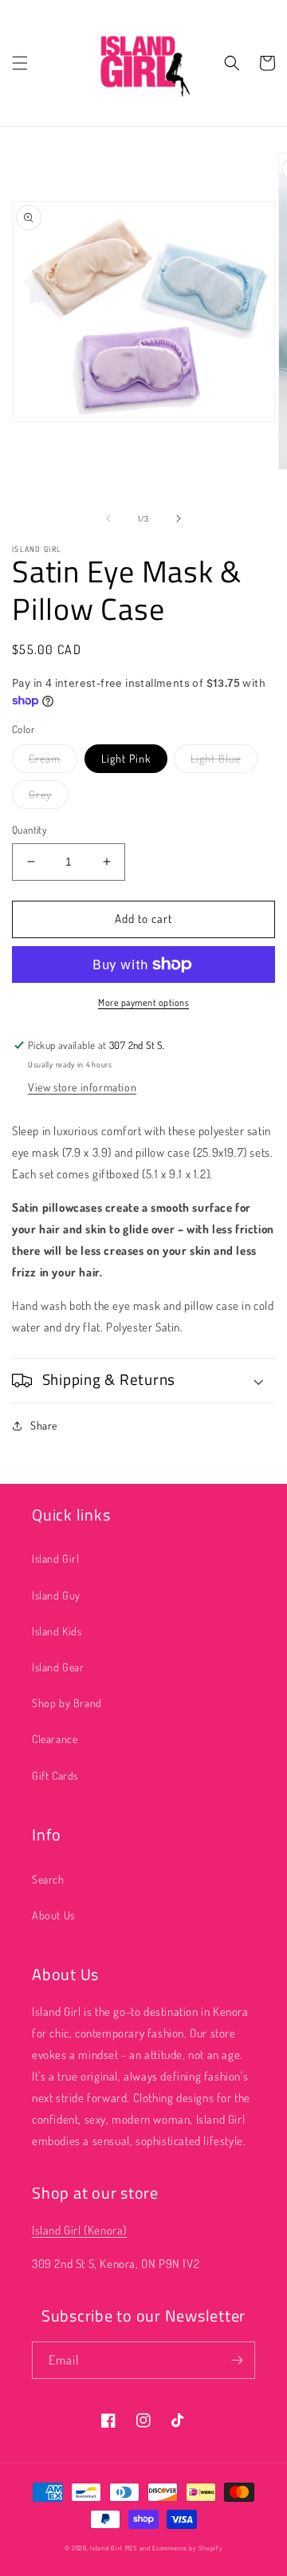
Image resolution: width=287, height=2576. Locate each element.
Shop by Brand (67, 1703)
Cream (45, 758)
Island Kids (57, 1631)
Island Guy (56, 1595)
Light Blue (216, 758)
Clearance (55, 1739)
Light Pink (126, 758)
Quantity (29, 830)
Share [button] (44, 1425)
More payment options (143, 1002)
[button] (20, 63)
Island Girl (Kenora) (79, 2230)
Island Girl (56, 1558)
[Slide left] (108, 519)
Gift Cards (55, 1775)
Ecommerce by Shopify (187, 2548)
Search (48, 1879)
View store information (82, 1087)
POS (131, 2548)
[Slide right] (179, 519)
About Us (53, 1915)
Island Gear (58, 1667)
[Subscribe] (237, 2360)
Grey (40, 794)
